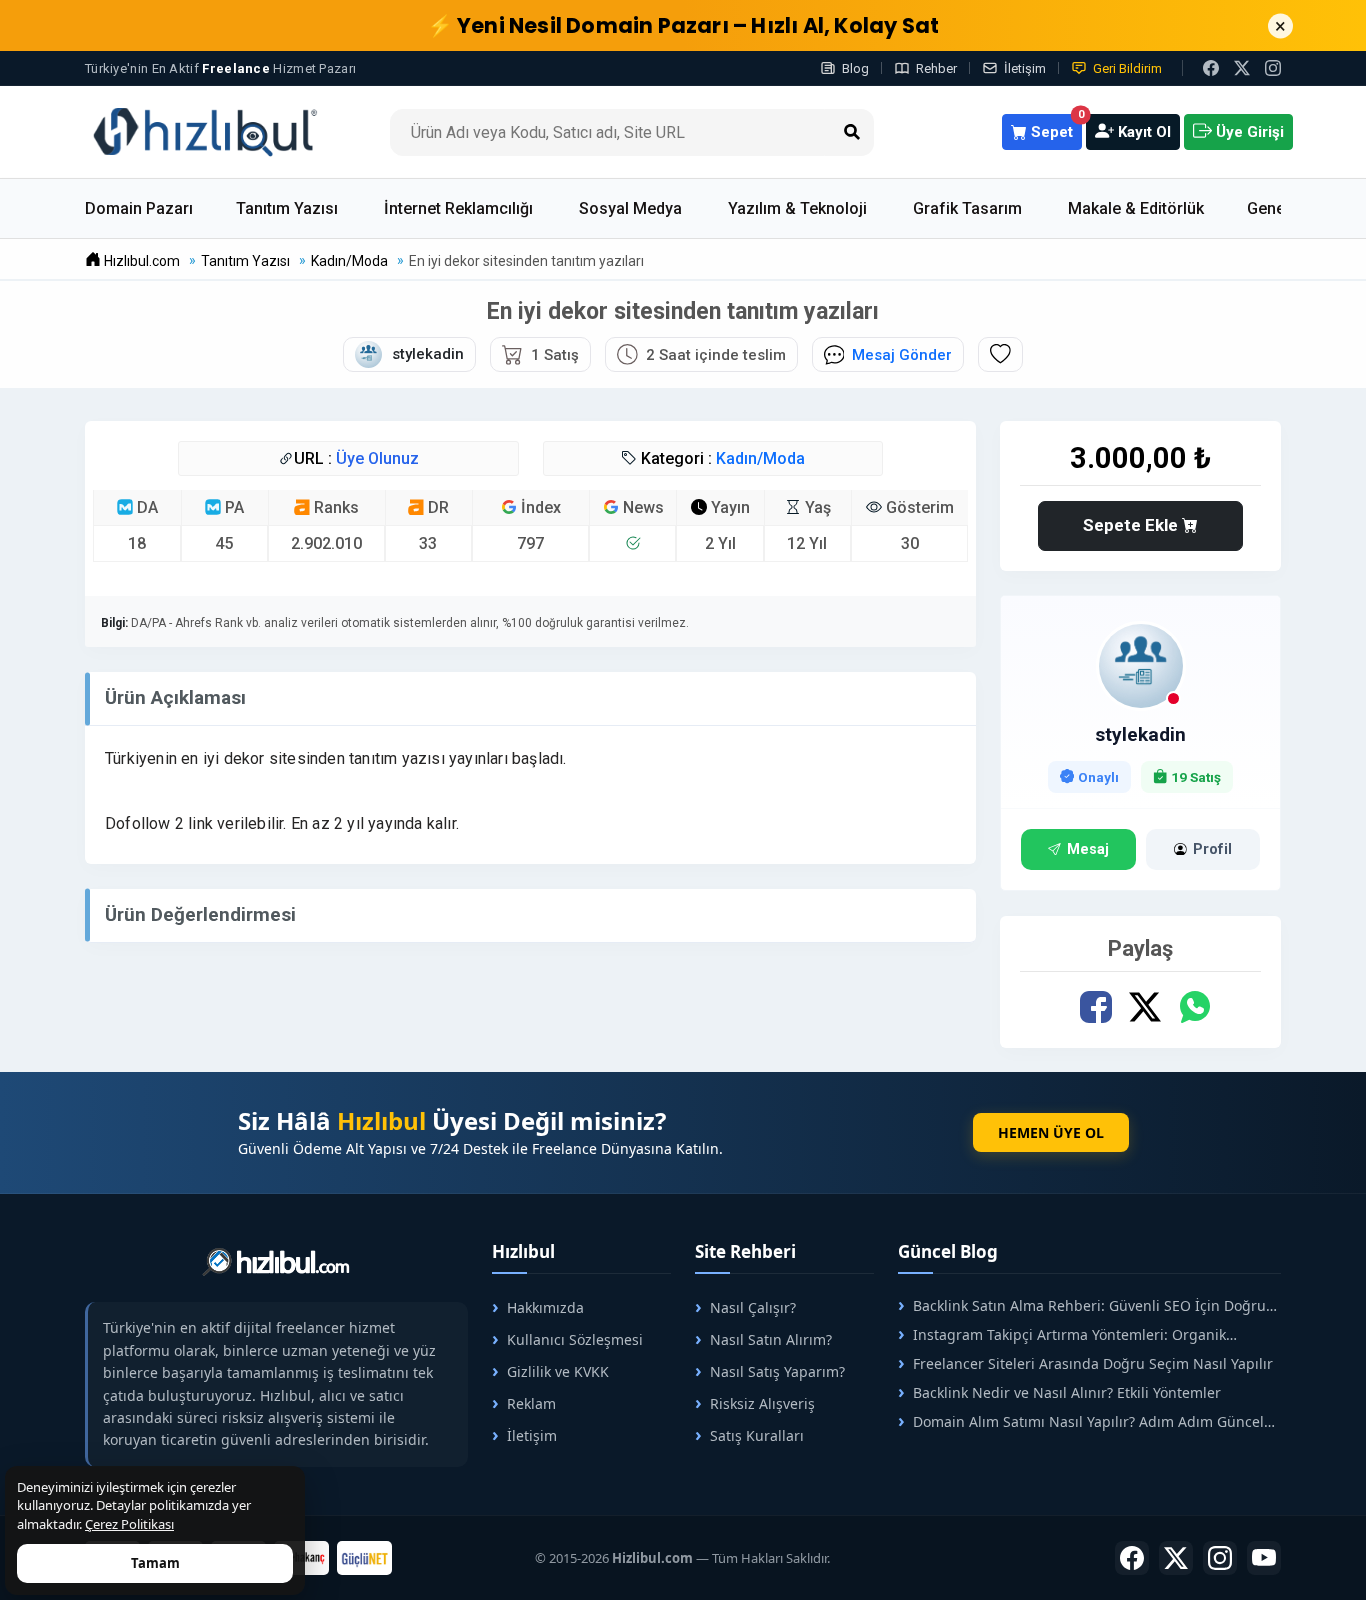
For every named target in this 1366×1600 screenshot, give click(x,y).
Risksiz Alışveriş (762, 1403)
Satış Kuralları (757, 1435)
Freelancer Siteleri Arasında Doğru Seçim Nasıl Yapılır (1093, 1363)
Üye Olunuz (377, 458)
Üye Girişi (1248, 132)
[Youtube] (1264, 1558)
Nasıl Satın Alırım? (771, 1339)
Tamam (155, 1563)
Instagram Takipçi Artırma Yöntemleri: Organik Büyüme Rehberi (1062, 1334)
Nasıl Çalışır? (753, 1307)
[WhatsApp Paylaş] (1193, 1007)
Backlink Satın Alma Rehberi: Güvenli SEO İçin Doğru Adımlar (1082, 1305)
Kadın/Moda (760, 458)
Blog (855, 68)
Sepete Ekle (1132, 525)
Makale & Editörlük (1136, 208)
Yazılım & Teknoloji (797, 208)
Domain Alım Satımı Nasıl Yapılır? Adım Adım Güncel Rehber (1081, 1421)
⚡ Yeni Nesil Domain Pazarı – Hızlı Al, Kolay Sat (683, 25)
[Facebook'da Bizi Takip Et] (1211, 68)
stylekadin (1140, 734)
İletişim (1025, 68)
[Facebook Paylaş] (1095, 1007)
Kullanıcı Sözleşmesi (575, 1339)
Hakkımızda (545, 1307)
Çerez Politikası (129, 1524)
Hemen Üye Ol (1051, 1132)
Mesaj (1088, 849)
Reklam (531, 1403)
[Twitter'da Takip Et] (1176, 1558)
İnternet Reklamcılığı (458, 208)
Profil (1212, 849)
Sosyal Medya (630, 208)
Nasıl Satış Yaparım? (777, 1371)
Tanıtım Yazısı (287, 208)
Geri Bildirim (1127, 68)
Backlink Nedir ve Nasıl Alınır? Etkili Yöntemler (1067, 1392)
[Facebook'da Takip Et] (1132, 1558)
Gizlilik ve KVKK (558, 1371)
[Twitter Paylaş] (1144, 1007)
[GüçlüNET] (364, 1558)
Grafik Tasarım (967, 208)
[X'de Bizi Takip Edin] (1242, 68)
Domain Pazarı (139, 208)
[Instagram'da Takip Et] (1273, 68)
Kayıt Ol (1142, 132)
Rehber (936, 68)
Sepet (1054, 127)
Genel (1268, 208)
